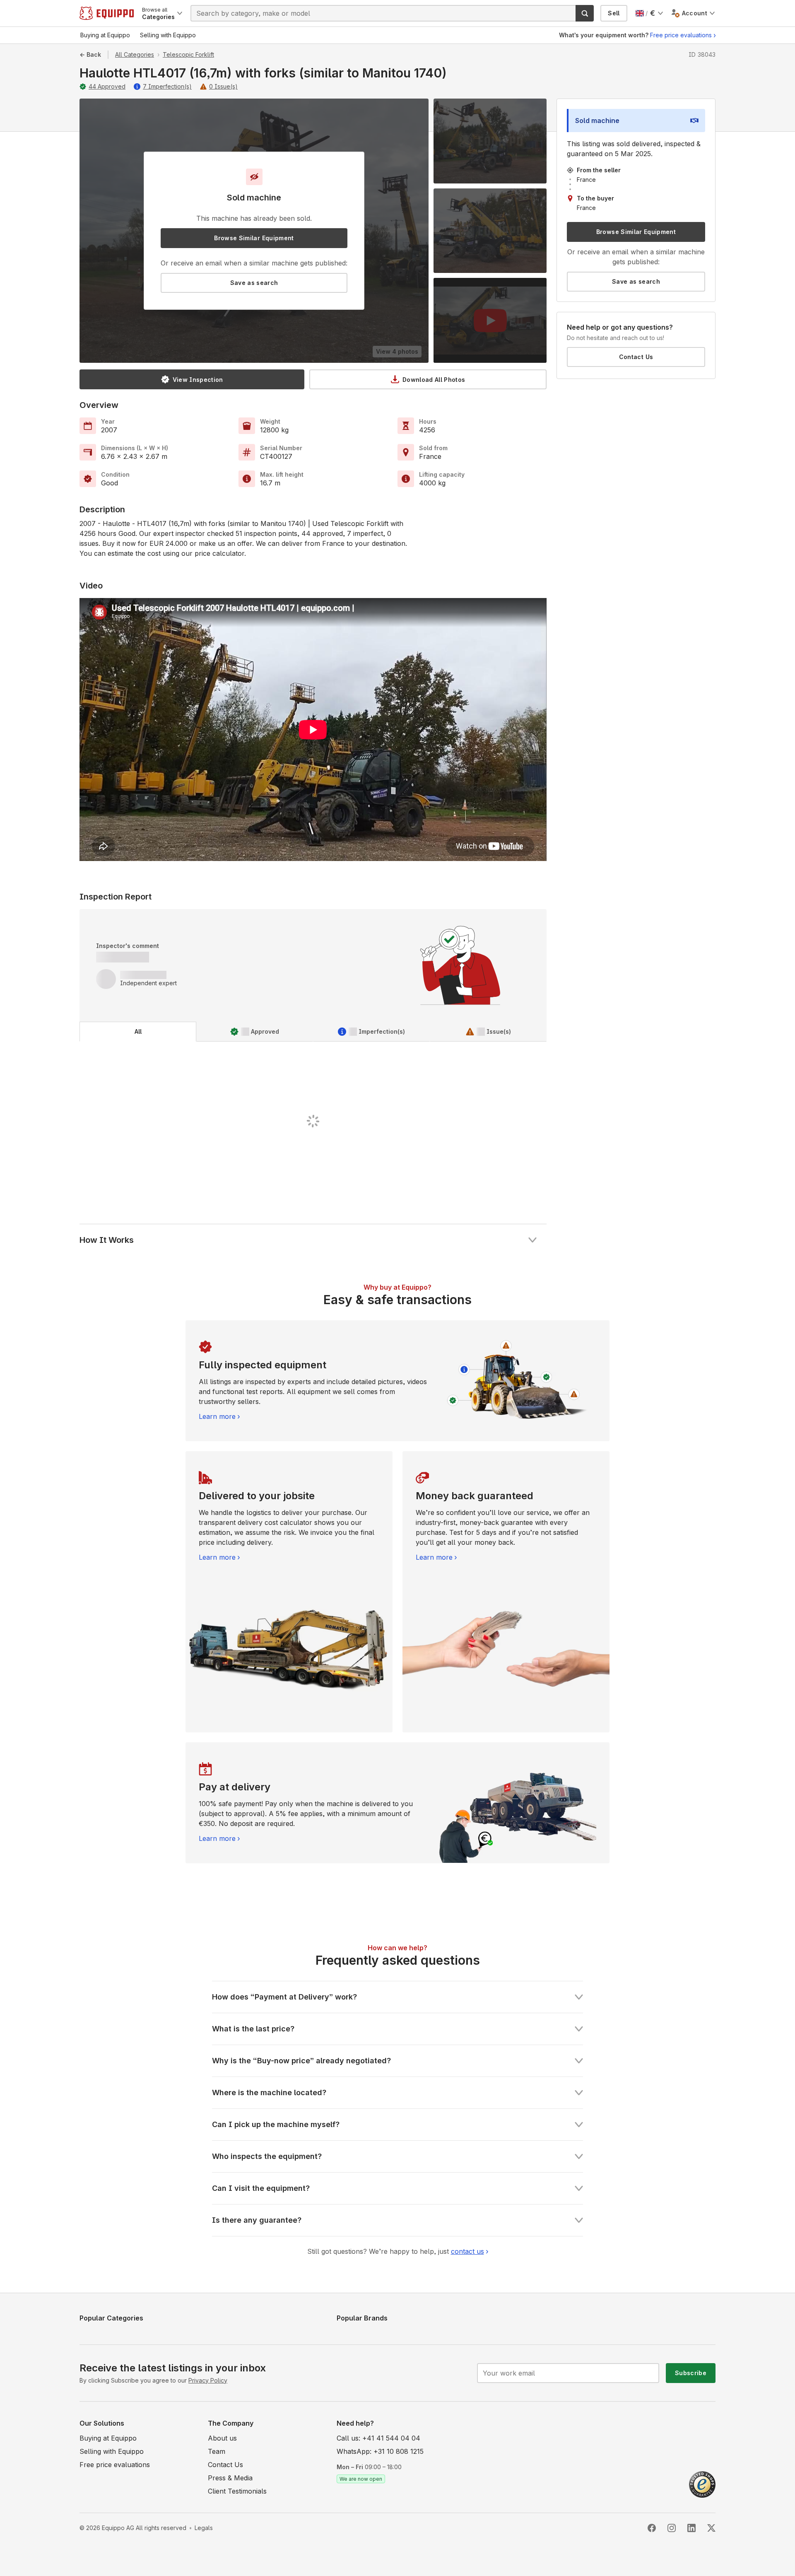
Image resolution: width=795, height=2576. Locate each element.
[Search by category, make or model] (585, 13)
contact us (467, 2251)
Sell (614, 13)
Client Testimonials (237, 2491)
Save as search (254, 283)
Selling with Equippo (112, 2451)
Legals (204, 2528)
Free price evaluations (681, 35)
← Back (90, 54)
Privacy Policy (208, 2380)
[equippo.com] (107, 13)
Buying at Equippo (108, 2438)
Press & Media (230, 2478)
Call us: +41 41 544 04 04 (378, 2438)
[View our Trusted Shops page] (702, 2484)
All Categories (135, 54)
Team (217, 2451)
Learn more (217, 1416)
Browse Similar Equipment (254, 238)
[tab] (138, 1032)
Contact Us (636, 357)
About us (222, 2438)
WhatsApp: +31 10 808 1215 (380, 2451)
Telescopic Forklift (188, 54)
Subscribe (691, 2373)
